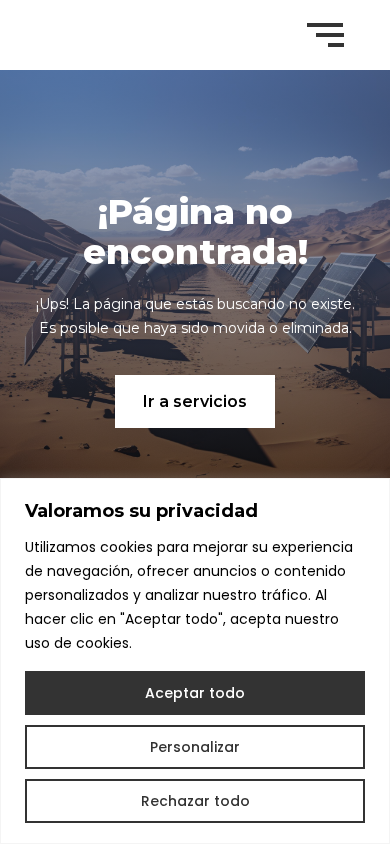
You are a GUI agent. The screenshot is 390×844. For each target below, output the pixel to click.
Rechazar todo (195, 801)
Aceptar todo (195, 693)
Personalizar (195, 747)
